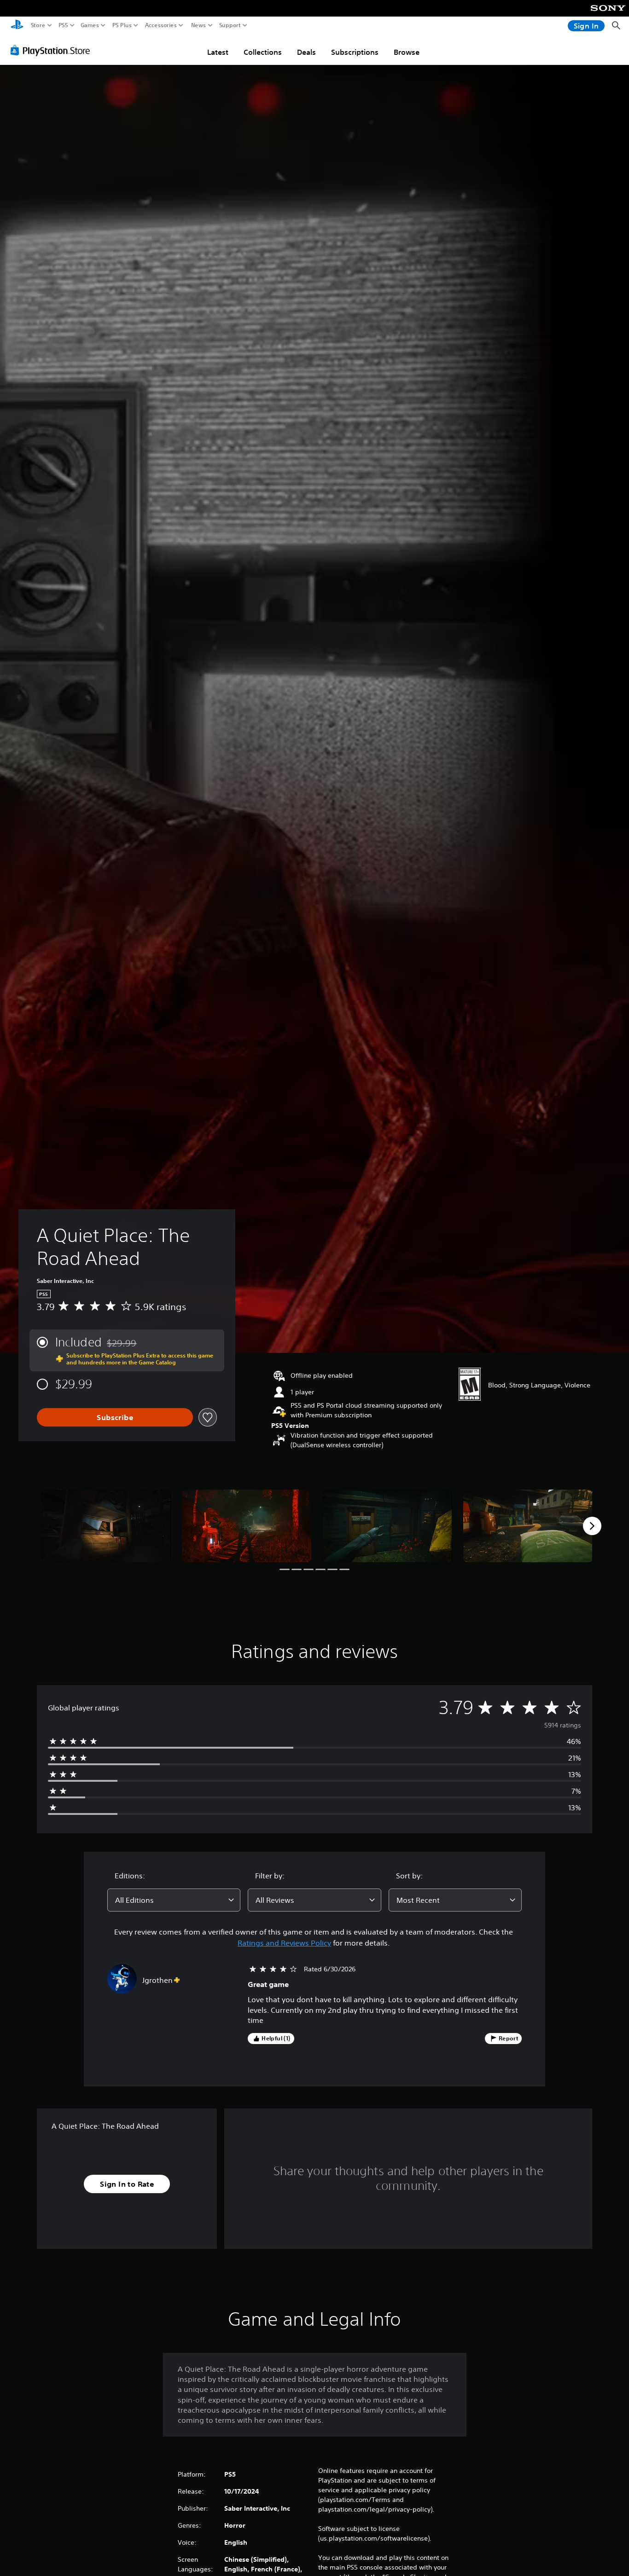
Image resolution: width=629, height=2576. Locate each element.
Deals (306, 52)
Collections (263, 52)
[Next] (592, 1526)
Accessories (161, 25)
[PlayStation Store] (53, 50)
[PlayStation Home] (17, 26)
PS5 (63, 25)
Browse (407, 52)
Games (90, 25)
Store (38, 25)
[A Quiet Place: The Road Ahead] (106, 1526)
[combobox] (174, 1900)
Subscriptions (355, 52)
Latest (218, 52)
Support (230, 25)
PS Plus (122, 25)
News (199, 25)
